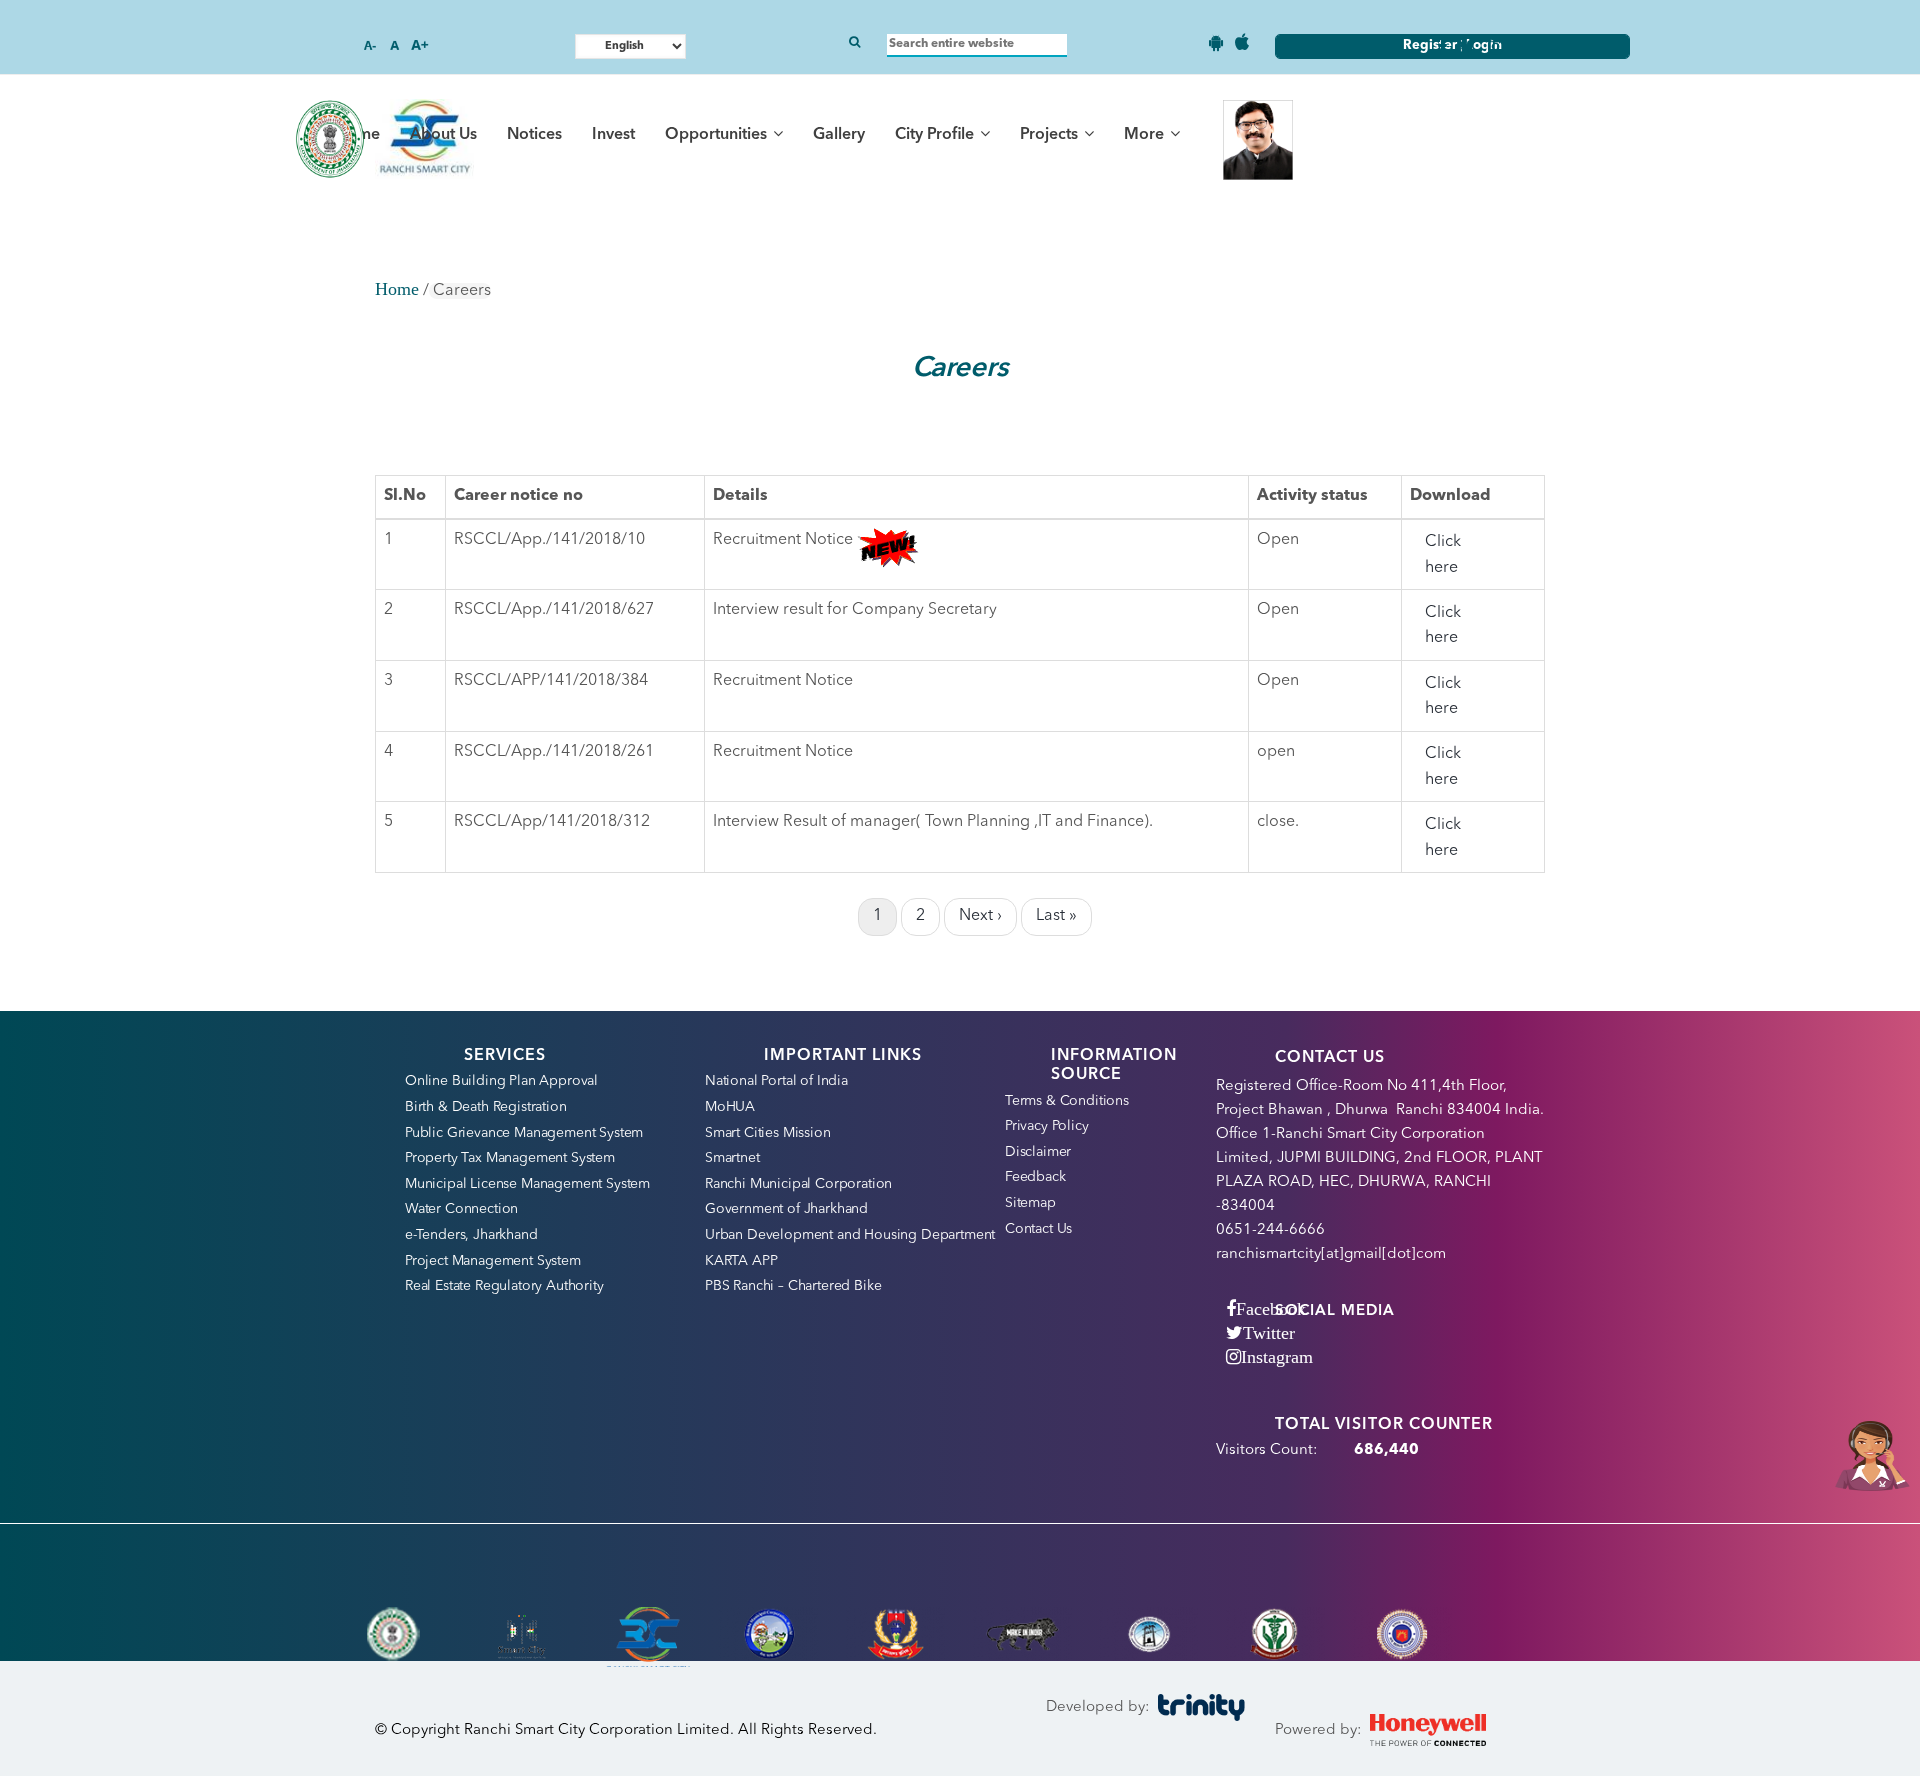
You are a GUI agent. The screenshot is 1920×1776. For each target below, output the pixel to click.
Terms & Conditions (1067, 1101)
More (1146, 135)
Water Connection (461, 1209)
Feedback (1035, 1177)
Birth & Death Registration (486, 1107)
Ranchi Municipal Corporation (798, 1184)
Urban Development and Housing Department (850, 1235)
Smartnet (732, 1158)
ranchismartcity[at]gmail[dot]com (1331, 1254)
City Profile (936, 135)
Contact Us (1038, 1229)
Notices (534, 135)
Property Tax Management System (510, 1158)
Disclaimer (1038, 1152)
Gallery (839, 135)
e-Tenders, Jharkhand (471, 1235)
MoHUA (730, 1107)
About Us (443, 135)
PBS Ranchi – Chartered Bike (793, 1286)
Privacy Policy (1047, 1126)
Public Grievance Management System (524, 1133)
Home (397, 289)
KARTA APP (741, 1261)
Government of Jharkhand (786, 1209)
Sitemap (1030, 1203)
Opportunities (718, 135)
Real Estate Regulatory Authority (504, 1286)
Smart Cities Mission (768, 1133)
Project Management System (493, 1261)
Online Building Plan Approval (501, 1081)
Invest (613, 135)
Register (1431, 45)
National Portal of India (776, 1081)
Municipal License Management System (527, 1184)
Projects (1051, 135)
